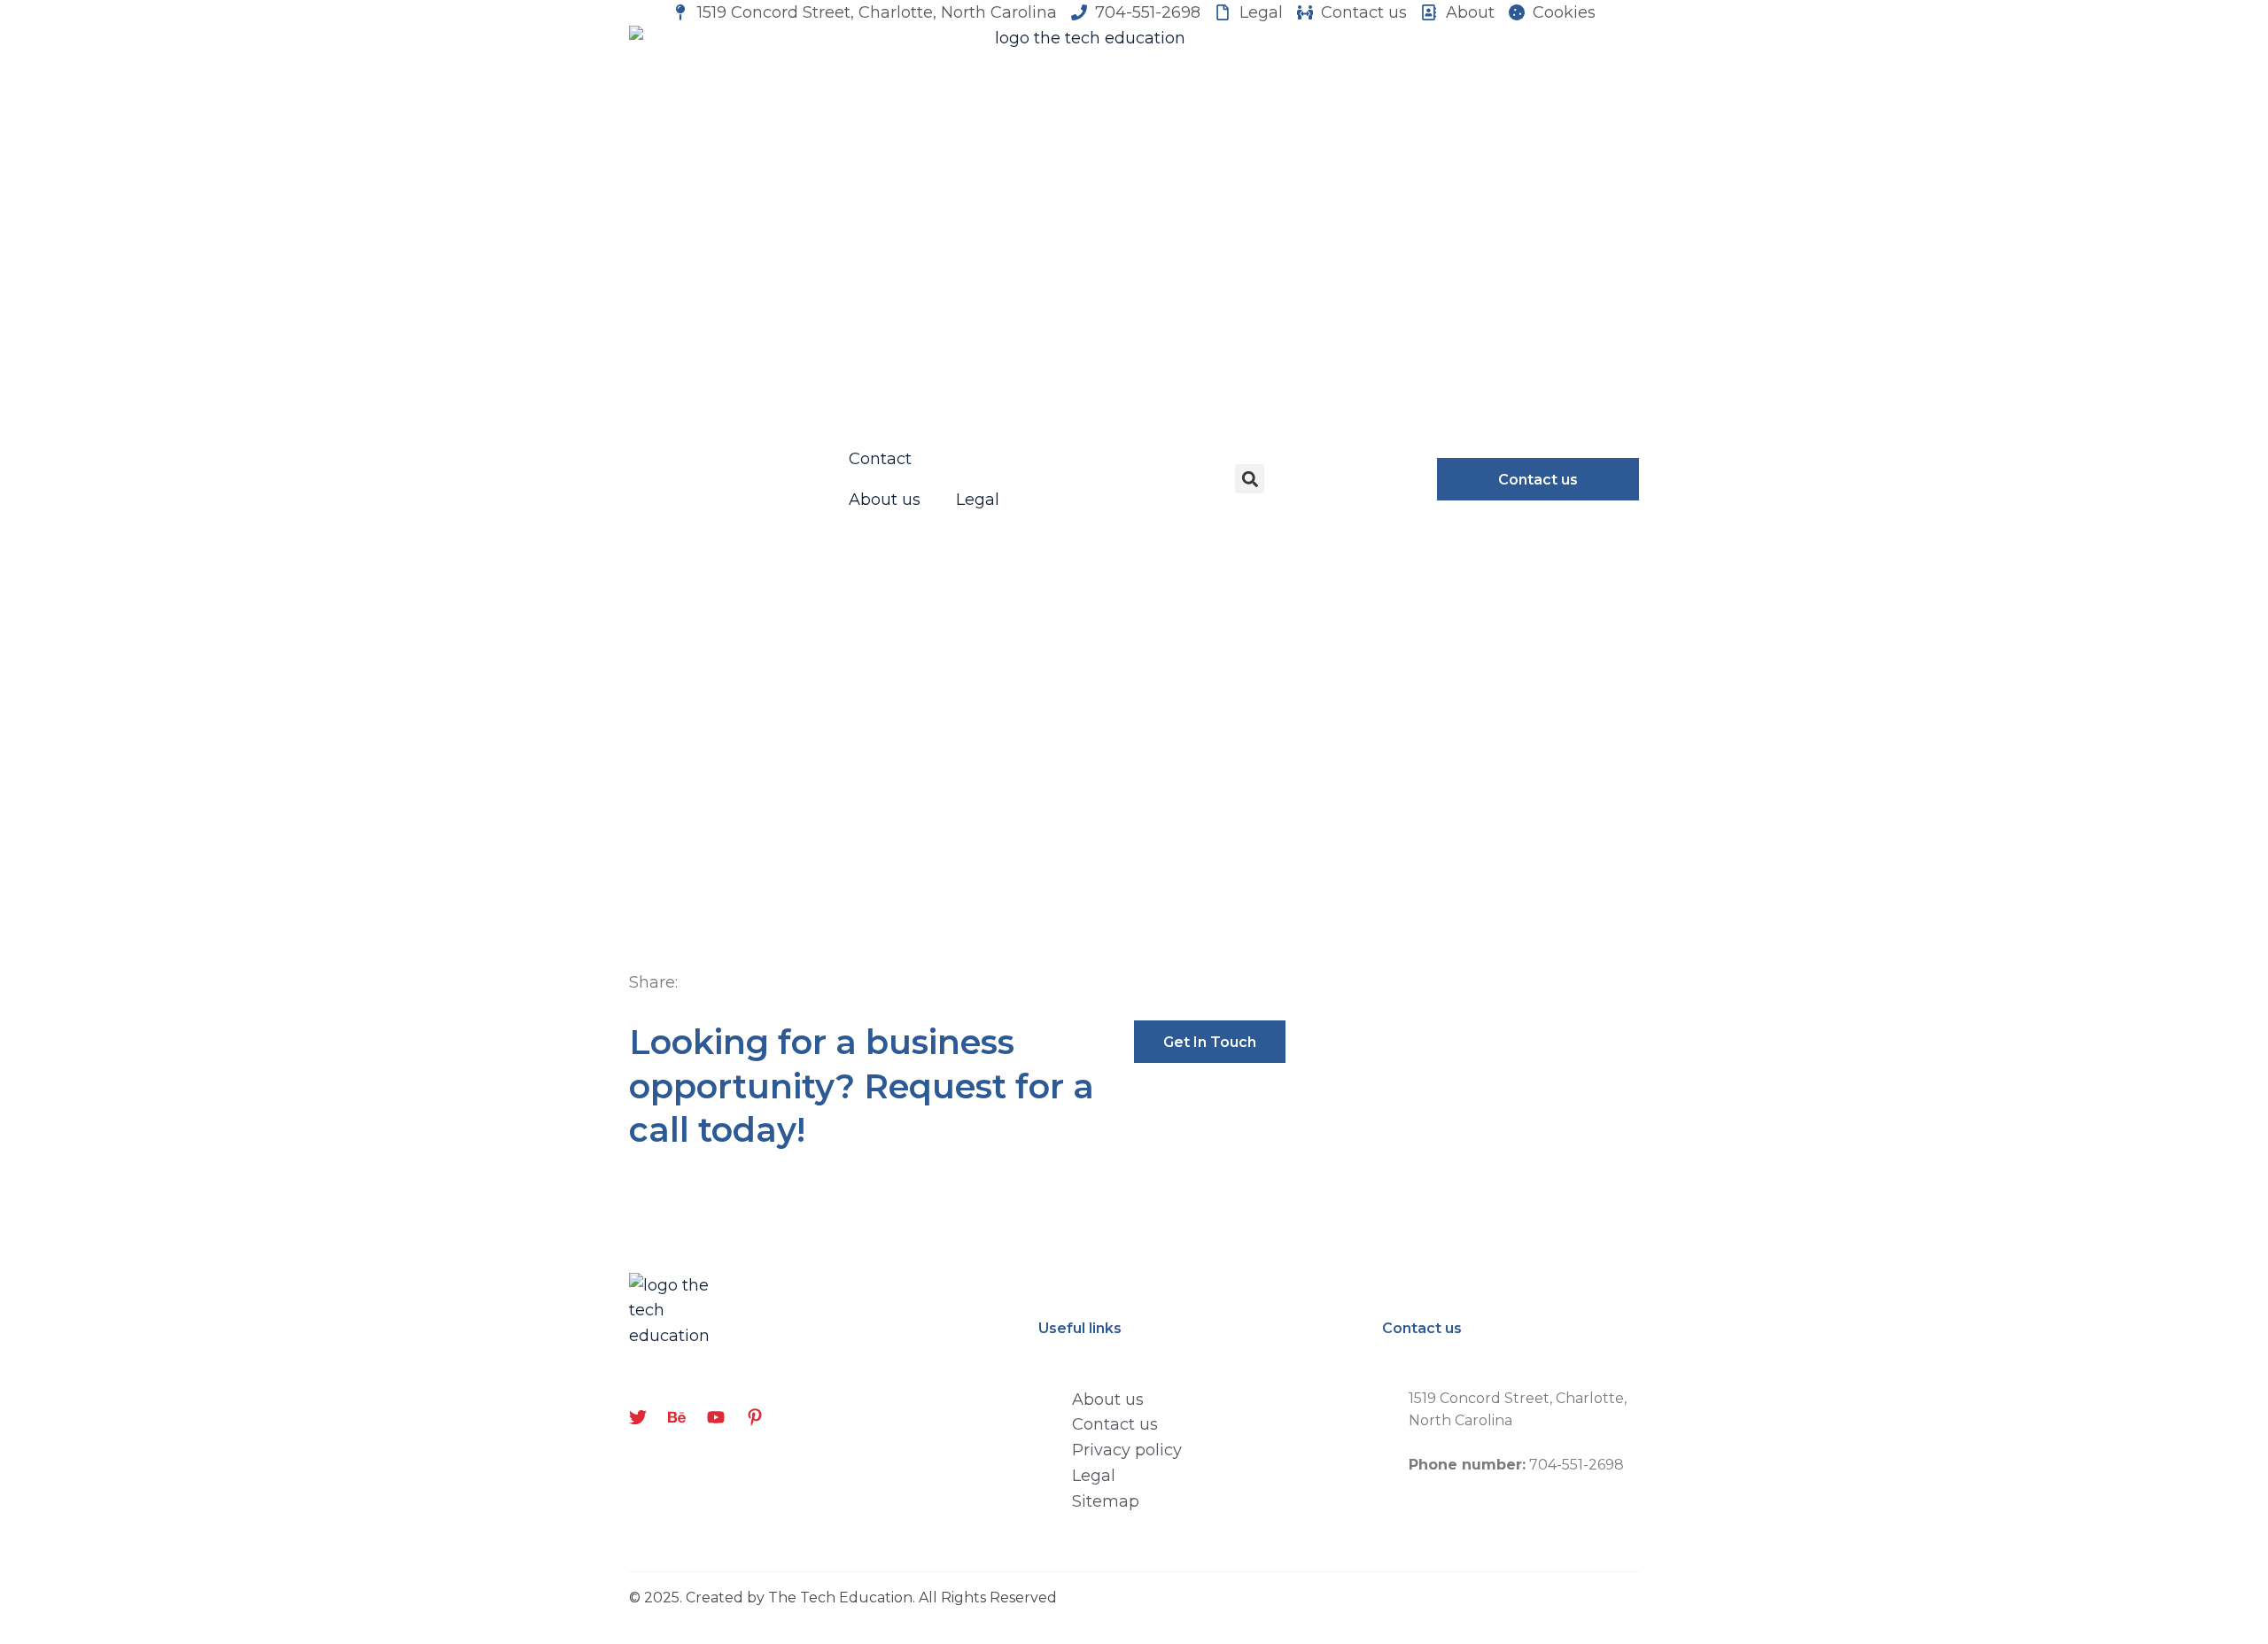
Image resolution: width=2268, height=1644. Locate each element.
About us (885, 500)
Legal (978, 500)
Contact (880, 459)
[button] (1250, 479)
